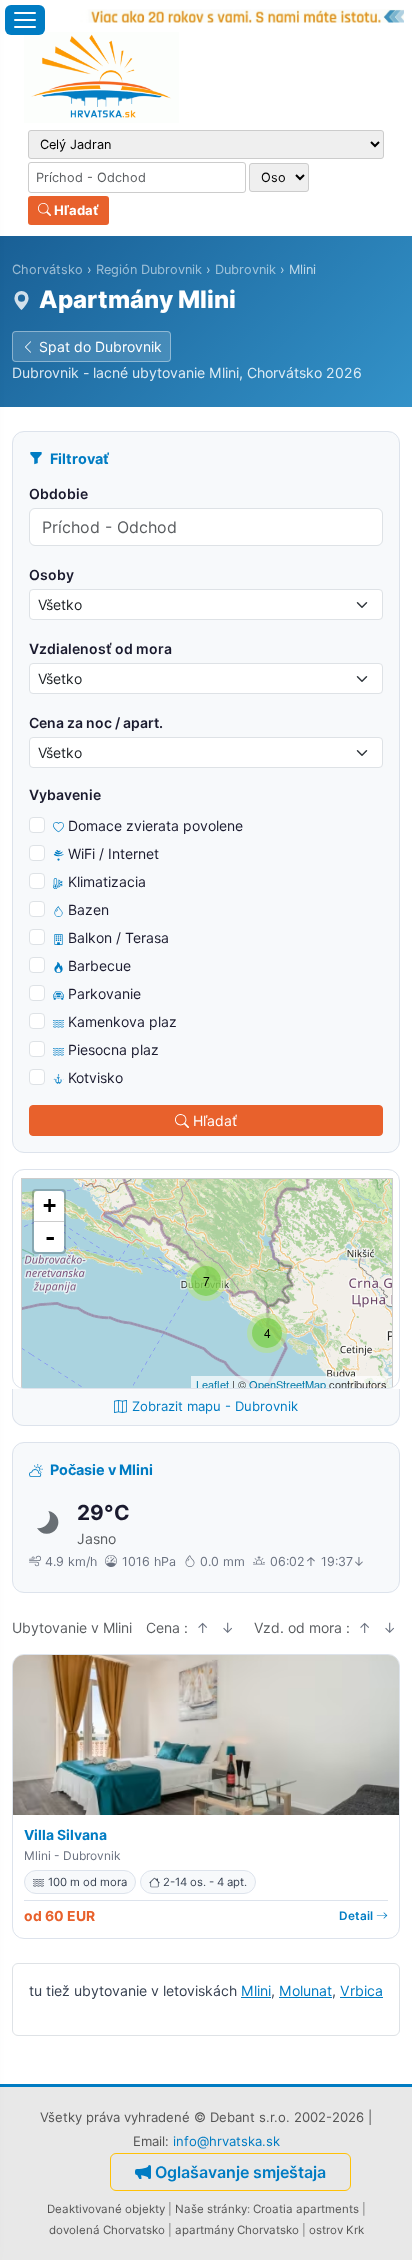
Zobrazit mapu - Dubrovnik (215, 1406)
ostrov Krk (336, 2230)
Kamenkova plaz (122, 1021)
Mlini (256, 1990)
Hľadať (75, 210)
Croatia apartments (306, 2209)
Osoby (51, 574)
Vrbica (361, 1990)
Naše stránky (211, 2209)
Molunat (305, 1990)
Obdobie (58, 493)
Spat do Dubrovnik (100, 346)
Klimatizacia (107, 881)
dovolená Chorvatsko (107, 2230)
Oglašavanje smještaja (240, 2172)
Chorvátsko (47, 269)
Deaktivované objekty (106, 2209)
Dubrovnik (245, 269)
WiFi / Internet (113, 853)
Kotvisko (95, 1077)
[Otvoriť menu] (25, 20)
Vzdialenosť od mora (100, 648)
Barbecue (99, 965)
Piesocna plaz (113, 1049)
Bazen (88, 909)
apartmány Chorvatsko (237, 2230)
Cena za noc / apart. (96, 722)
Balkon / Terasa (118, 937)
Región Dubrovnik (149, 269)
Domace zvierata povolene (155, 825)
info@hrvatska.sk (226, 2141)
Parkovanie (104, 993)
